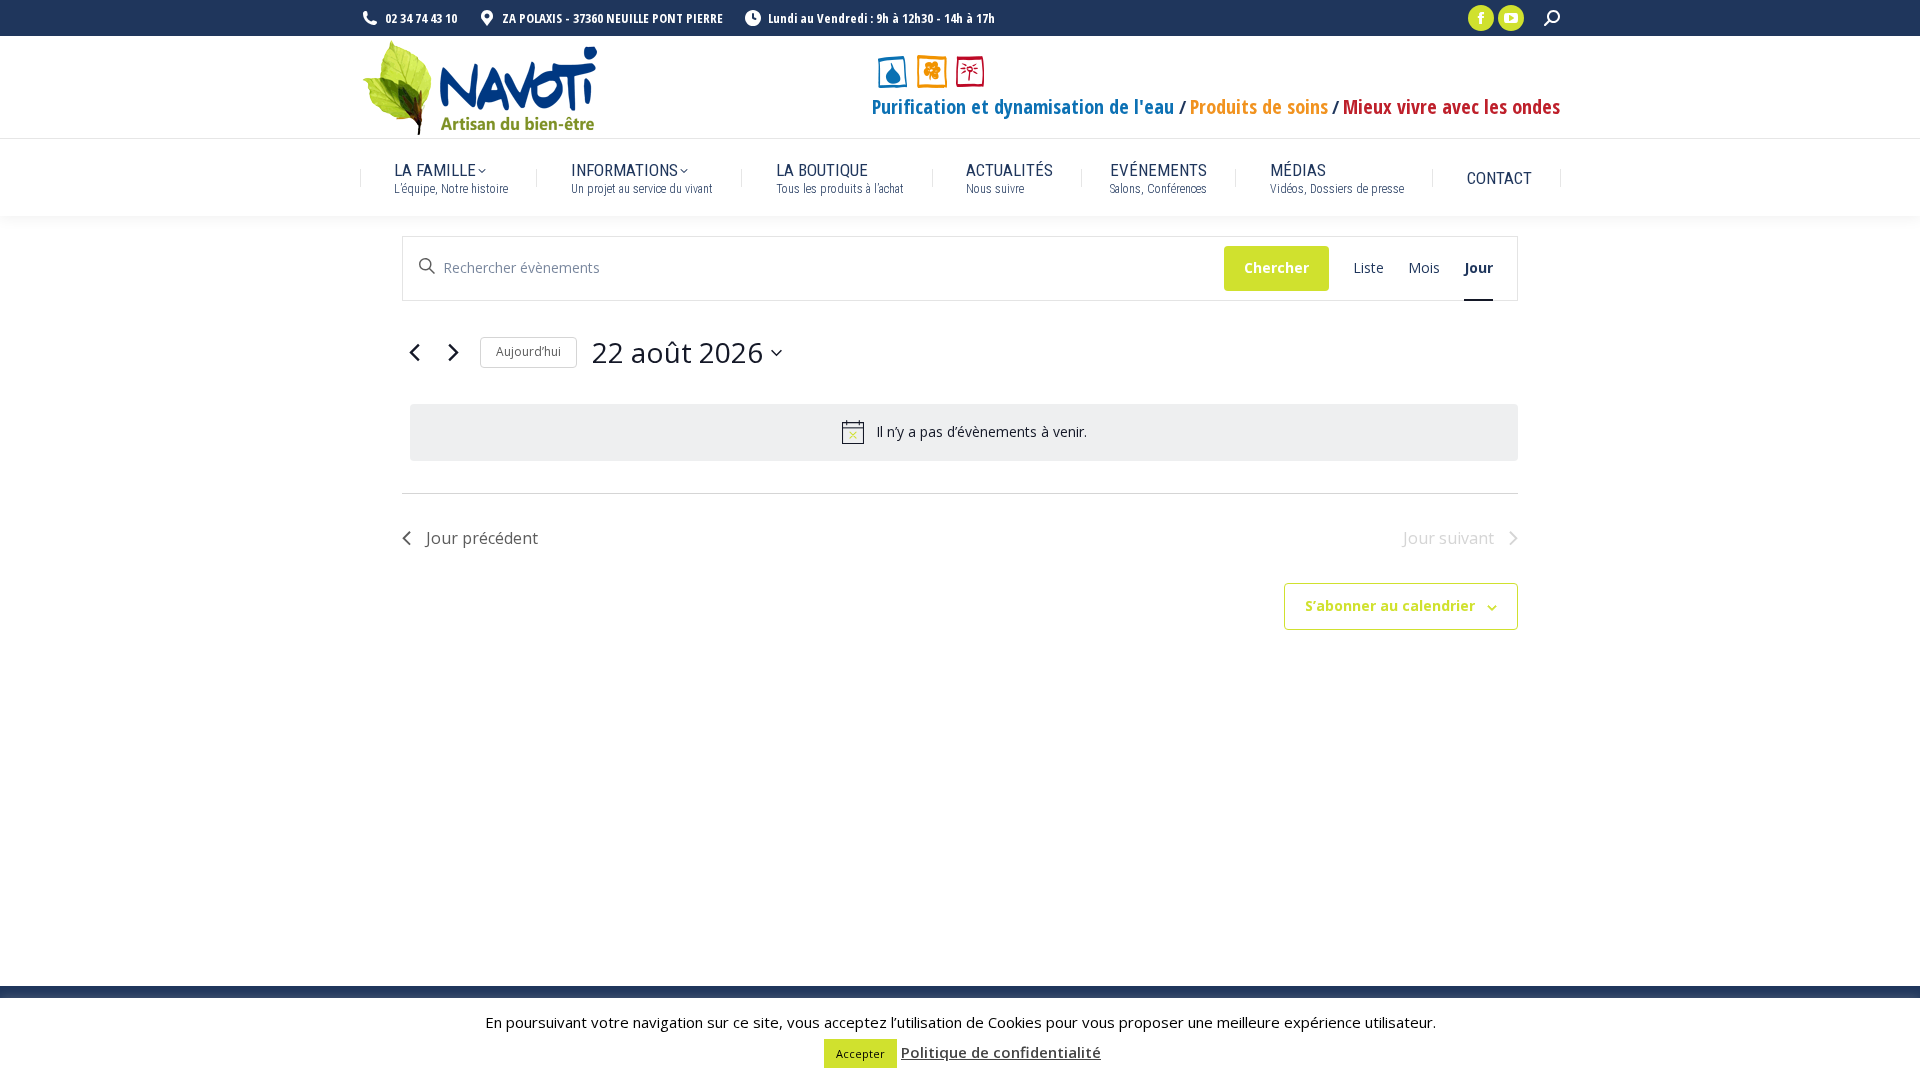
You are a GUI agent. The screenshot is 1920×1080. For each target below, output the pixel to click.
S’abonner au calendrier (1390, 605)
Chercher (1276, 267)
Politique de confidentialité (1001, 1052)
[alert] (964, 432)
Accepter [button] (860, 1053)
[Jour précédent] (414, 353)
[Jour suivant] (453, 353)
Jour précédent (482, 538)
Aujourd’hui (528, 351)
